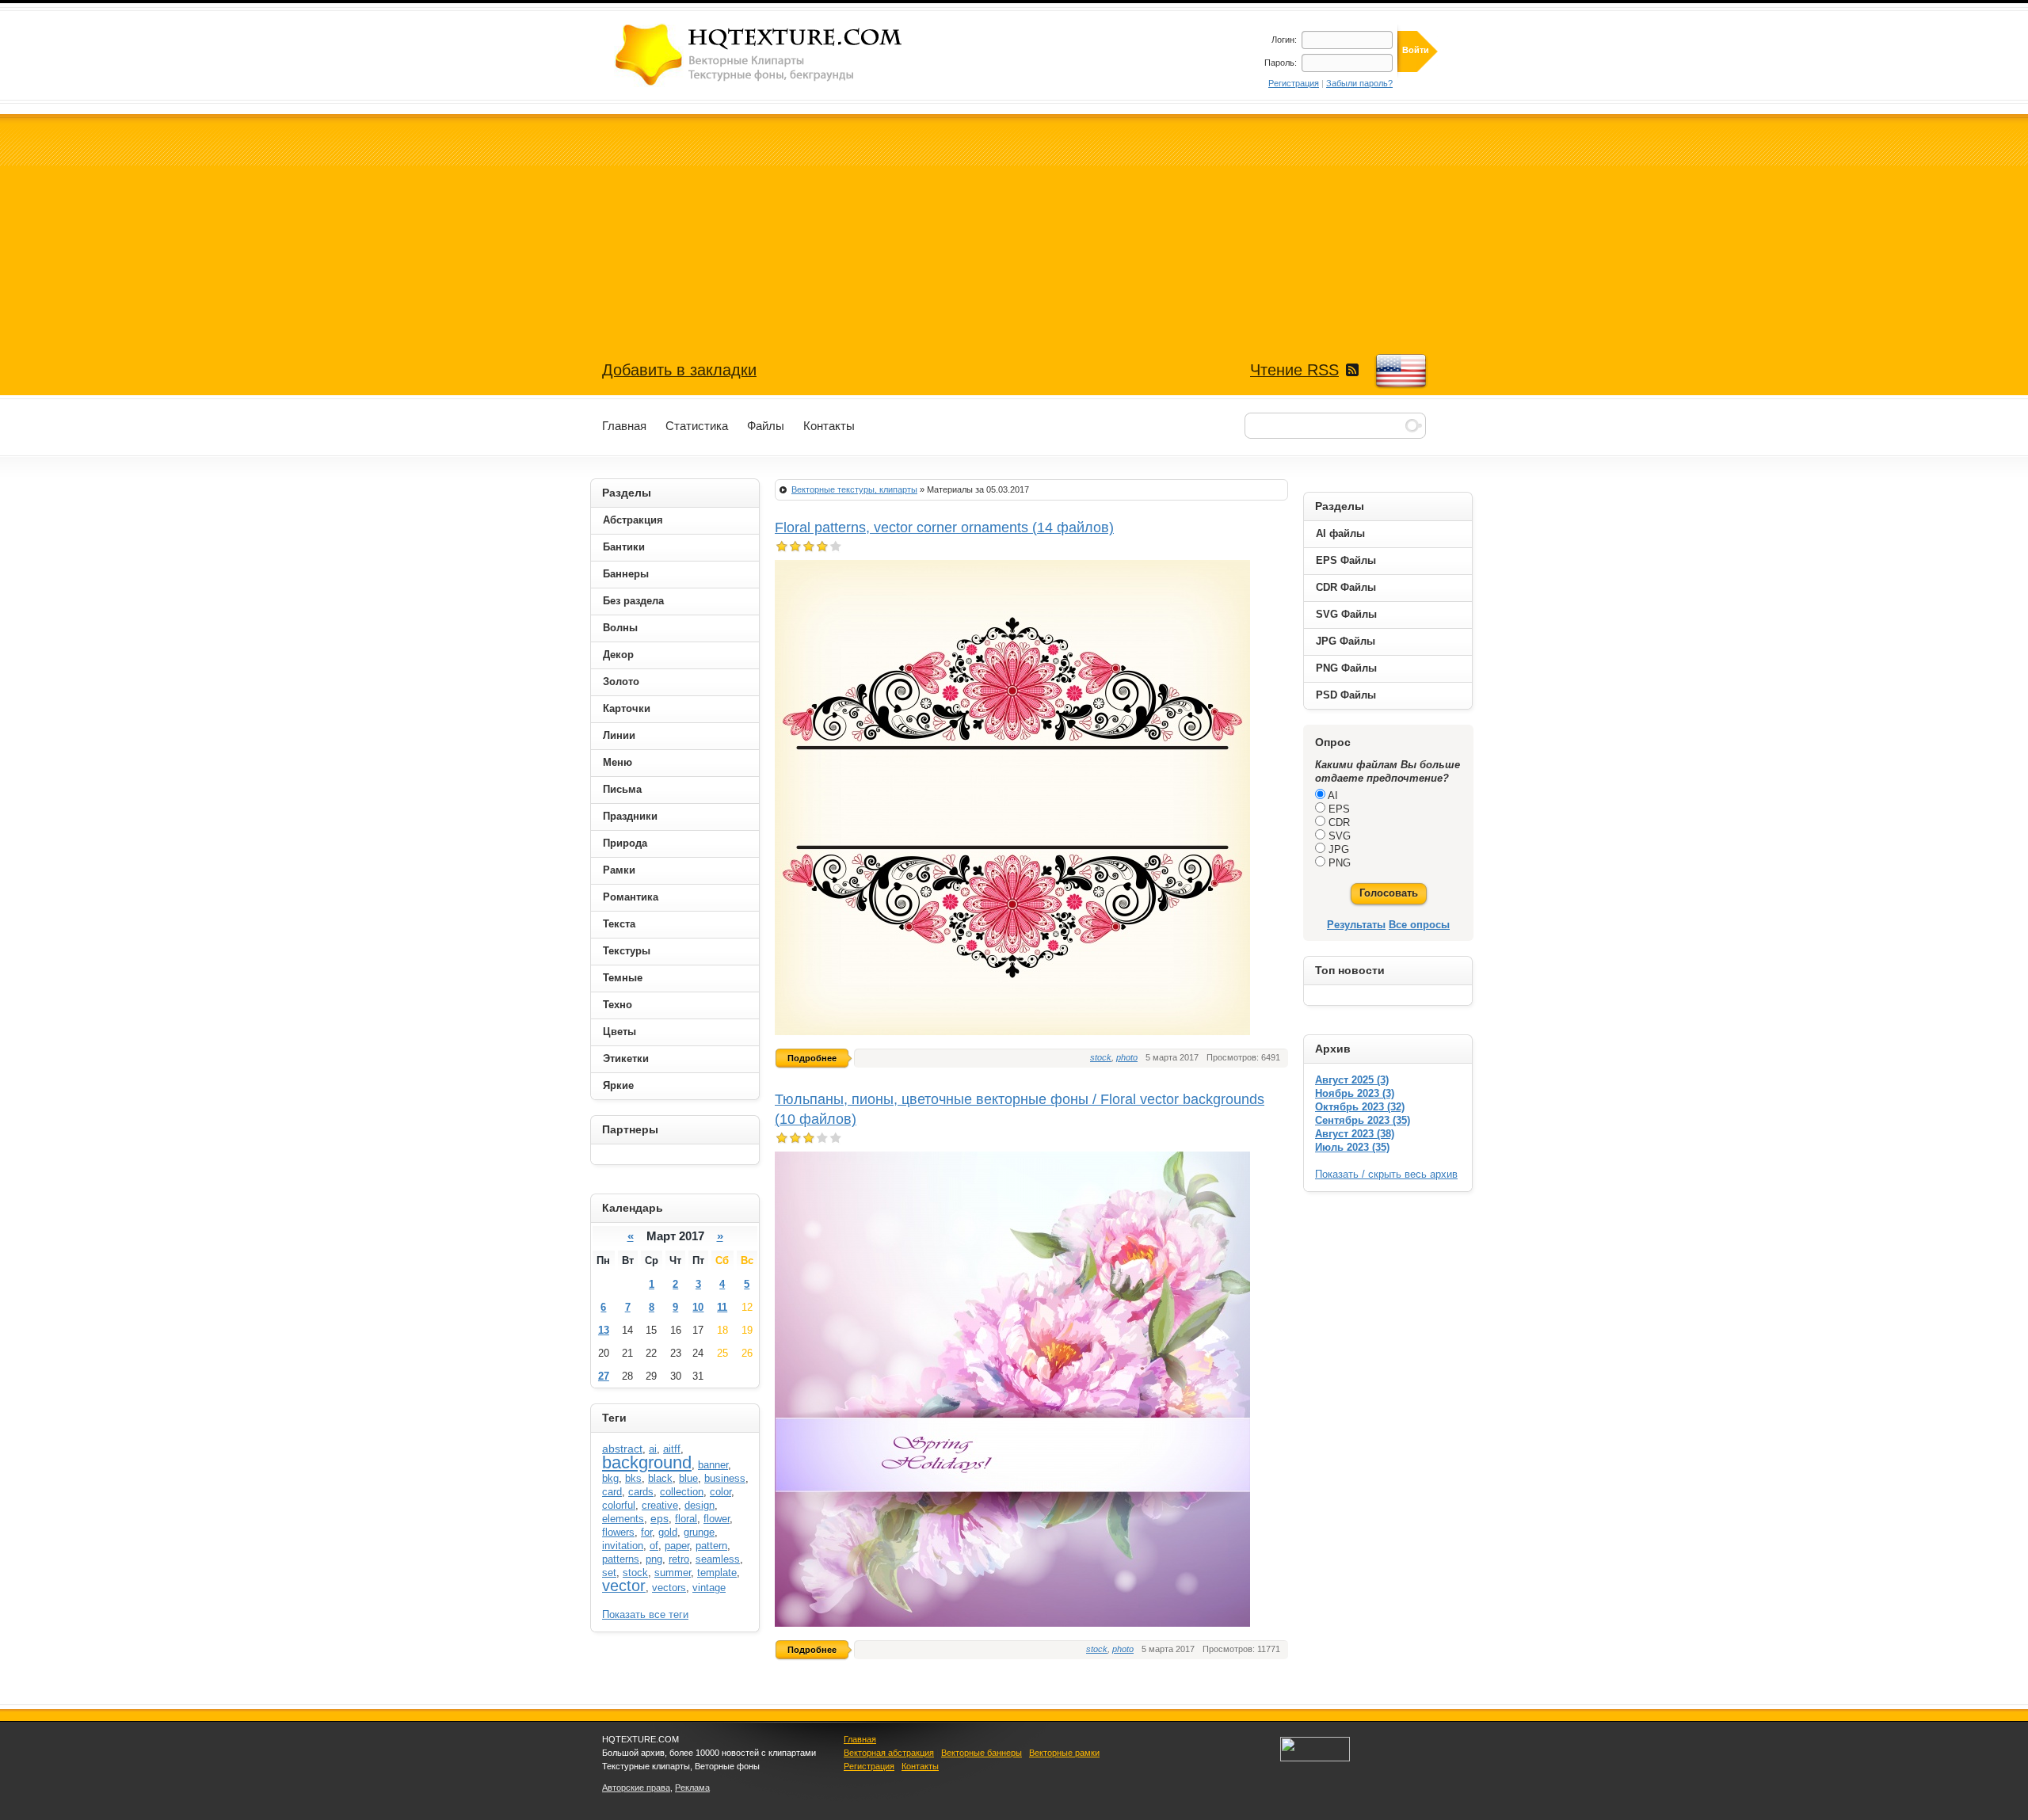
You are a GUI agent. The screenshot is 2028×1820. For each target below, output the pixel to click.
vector (624, 1586)
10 (698, 1307)
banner (713, 1465)
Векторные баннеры (982, 1753)
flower (717, 1519)
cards (641, 1492)
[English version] (1400, 371)
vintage (709, 1588)
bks (633, 1478)
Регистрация (1294, 83)
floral (686, 1519)
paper (677, 1546)
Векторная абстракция (889, 1753)
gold (668, 1532)
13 (604, 1330)
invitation (623, 1546)
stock (1101, 1057)
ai (653, 1449)
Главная (860, 1739)
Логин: (1284, 40)
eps (659, 1518)
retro (679, 1559)
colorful (619, 1505)
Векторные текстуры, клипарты (854, 489)
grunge (699, 1532)
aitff (672, 1449)
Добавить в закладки (679, 370)
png (654, 1559)
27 (604, 1376)
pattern (711, 1546)
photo (1127, 1057)
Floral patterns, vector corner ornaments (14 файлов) (944, 527)
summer (673, 1573)
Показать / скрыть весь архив (1386, 1174)
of (654, 1546)
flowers (618, 1532)
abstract (622, 1449)
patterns (621, 1559)
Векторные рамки (1064, 1753)
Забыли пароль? (1359, 83)
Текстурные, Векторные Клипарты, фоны (760, 55)
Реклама (692, 1788)
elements (623, 1519)
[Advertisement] (1014, 225)
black (660, 1478)
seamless (718, 1559)
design (700, 1505)
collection (682, 1492)
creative (660, 1505)
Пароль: (1281, 63)
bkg (610, 1478)
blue (688, 1478)
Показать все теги (645, 1614)
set (609, 1573)
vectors (669, 1588)
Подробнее (812, 1058)
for (646, 1532)
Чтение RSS (1294, 370)
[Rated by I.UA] (1315, 1758)
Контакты (920, 1766)
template (717, 1573)
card (612, 1492)
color (720, 1492)
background (647, 1462)
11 (722, 1307)
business (725, 1478)
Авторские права (636, 1788)
